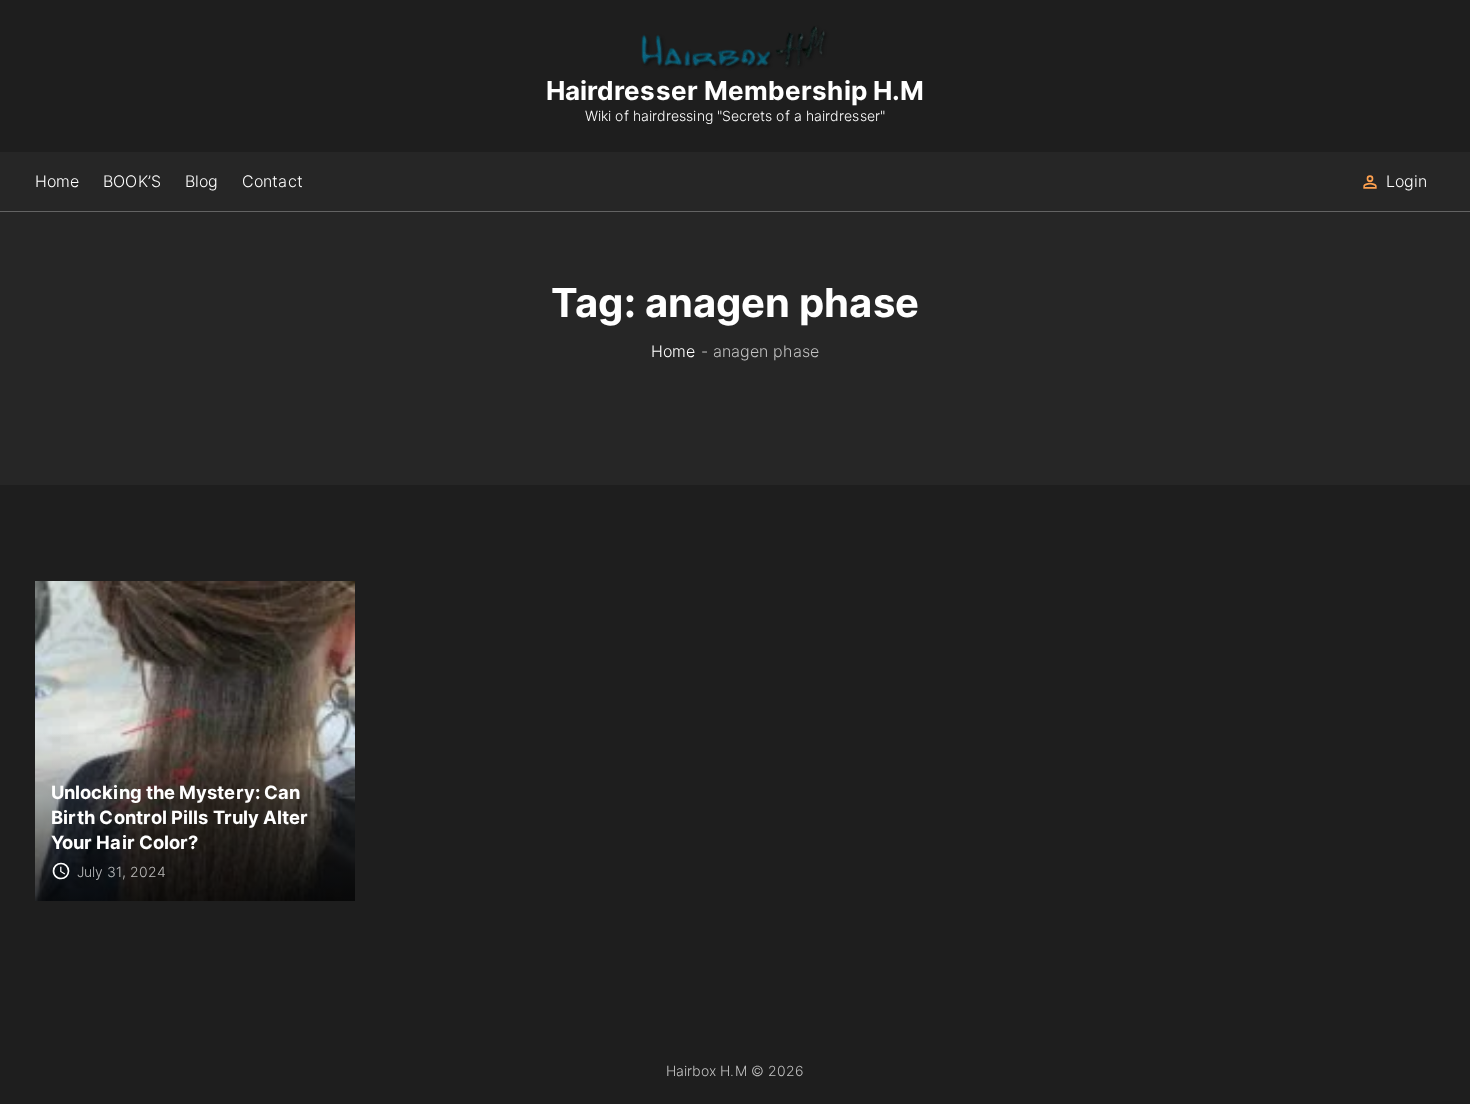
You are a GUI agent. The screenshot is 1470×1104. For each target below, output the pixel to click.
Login (1406, 181)
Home (673, 351)
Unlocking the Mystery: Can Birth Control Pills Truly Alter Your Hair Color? (179, 816)
